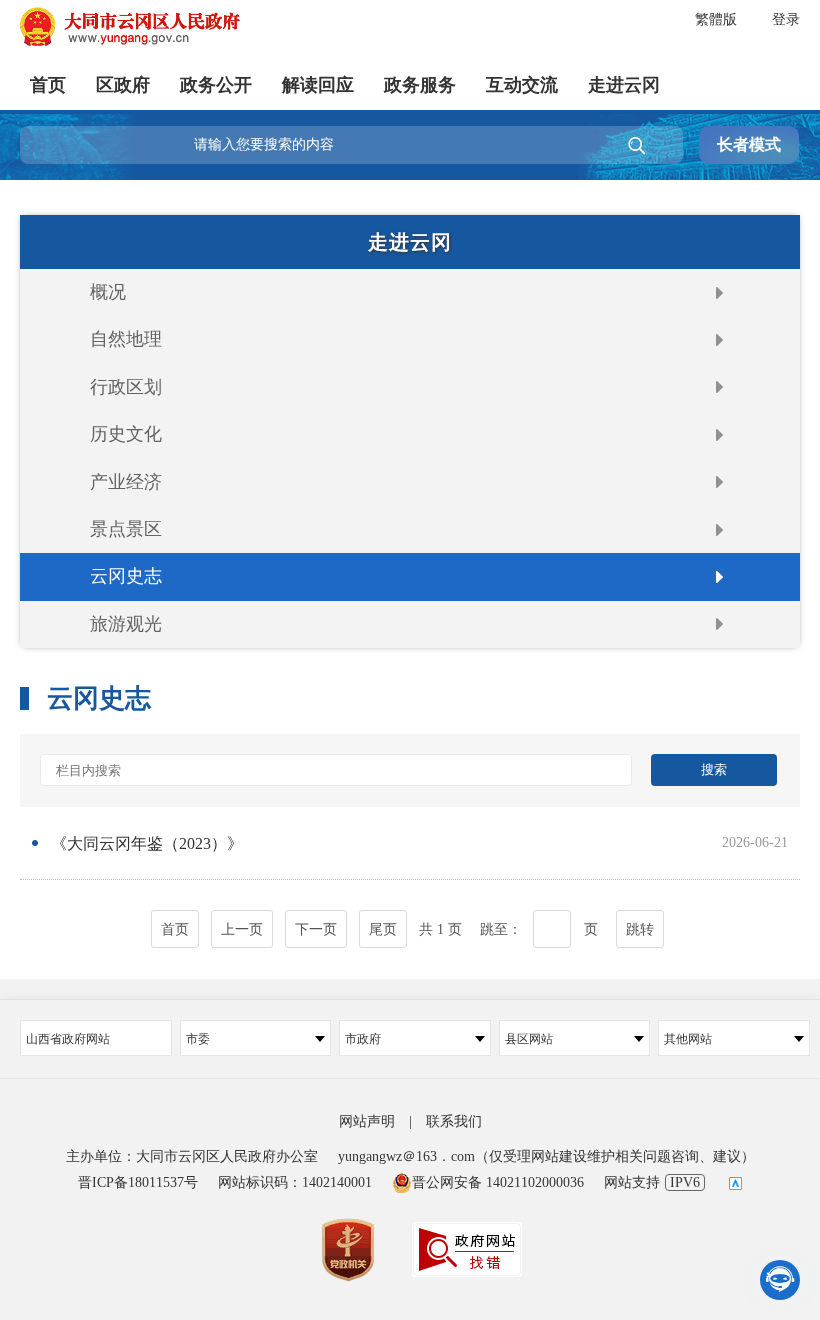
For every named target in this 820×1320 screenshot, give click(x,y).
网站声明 (367, 1121)
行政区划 (126, 387)
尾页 (383, 929)
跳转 (640, 929)
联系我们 (454, 1121)
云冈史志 (126, 576)
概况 (108, 292)
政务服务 (420, 85)
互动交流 (522, 85)
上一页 (242, 929)
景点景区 (126, 529)
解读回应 (318, 85)
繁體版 (716, 19)
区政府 (123, 85)
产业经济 (126, 482)
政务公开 (216, 85)
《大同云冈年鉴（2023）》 (147, 843)
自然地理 (126, 339)
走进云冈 (624, 85)
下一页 (316, 929)
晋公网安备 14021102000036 (498, 1182)
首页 (48, 85)
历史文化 (126, 434)
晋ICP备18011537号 (138, 1182)
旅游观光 (126, 624)
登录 (786, 19)
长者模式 (749, 144)
